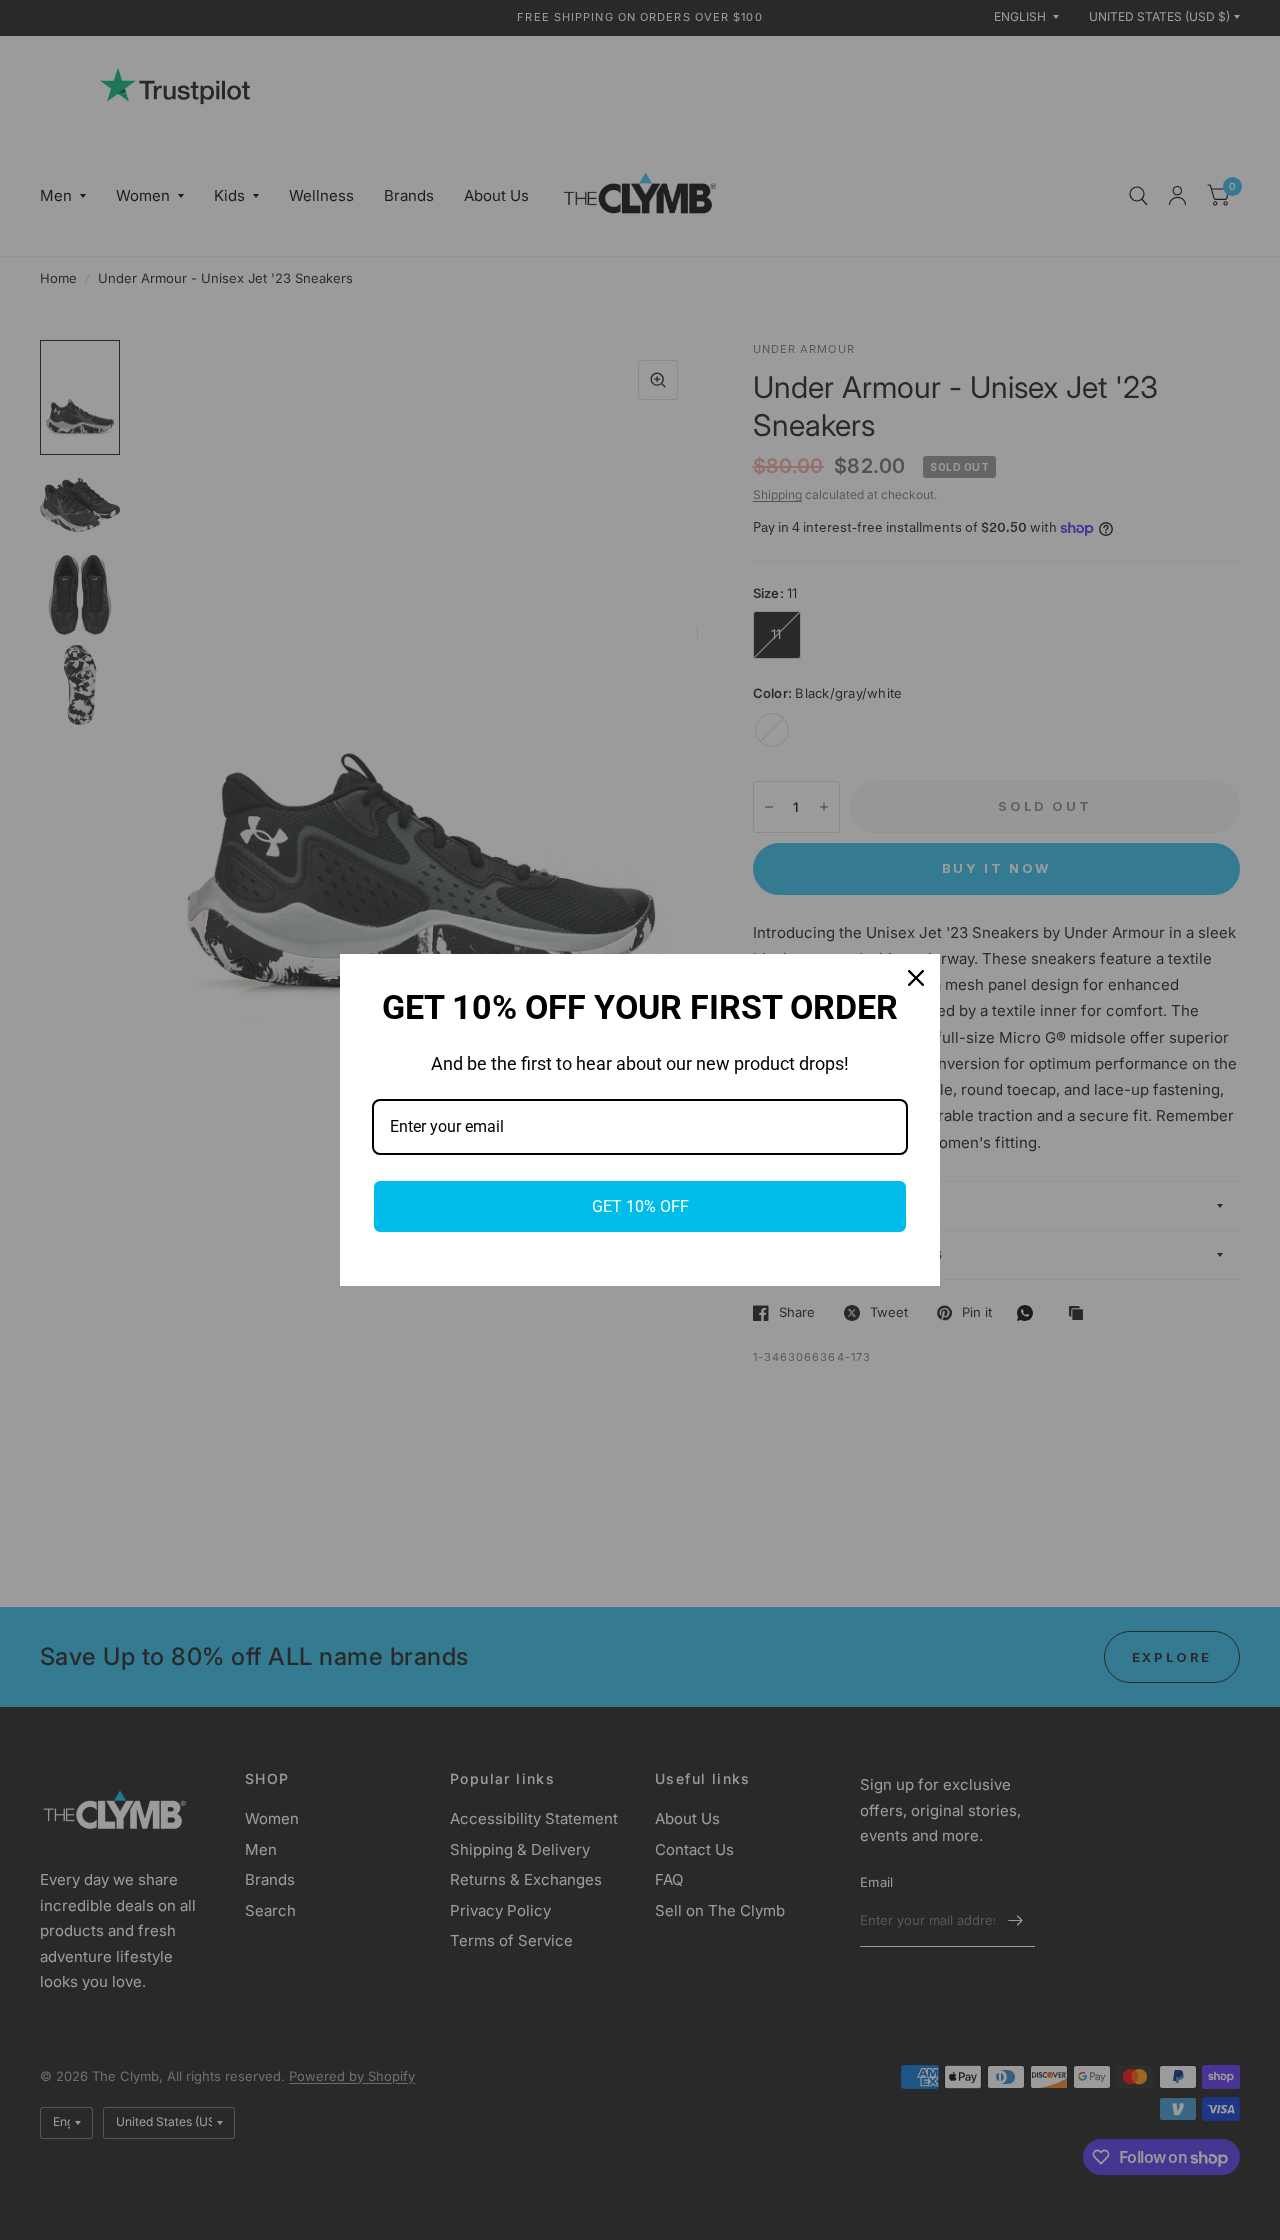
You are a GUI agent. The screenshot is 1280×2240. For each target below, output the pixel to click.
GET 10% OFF (640, 1206)
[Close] (916, 978)
